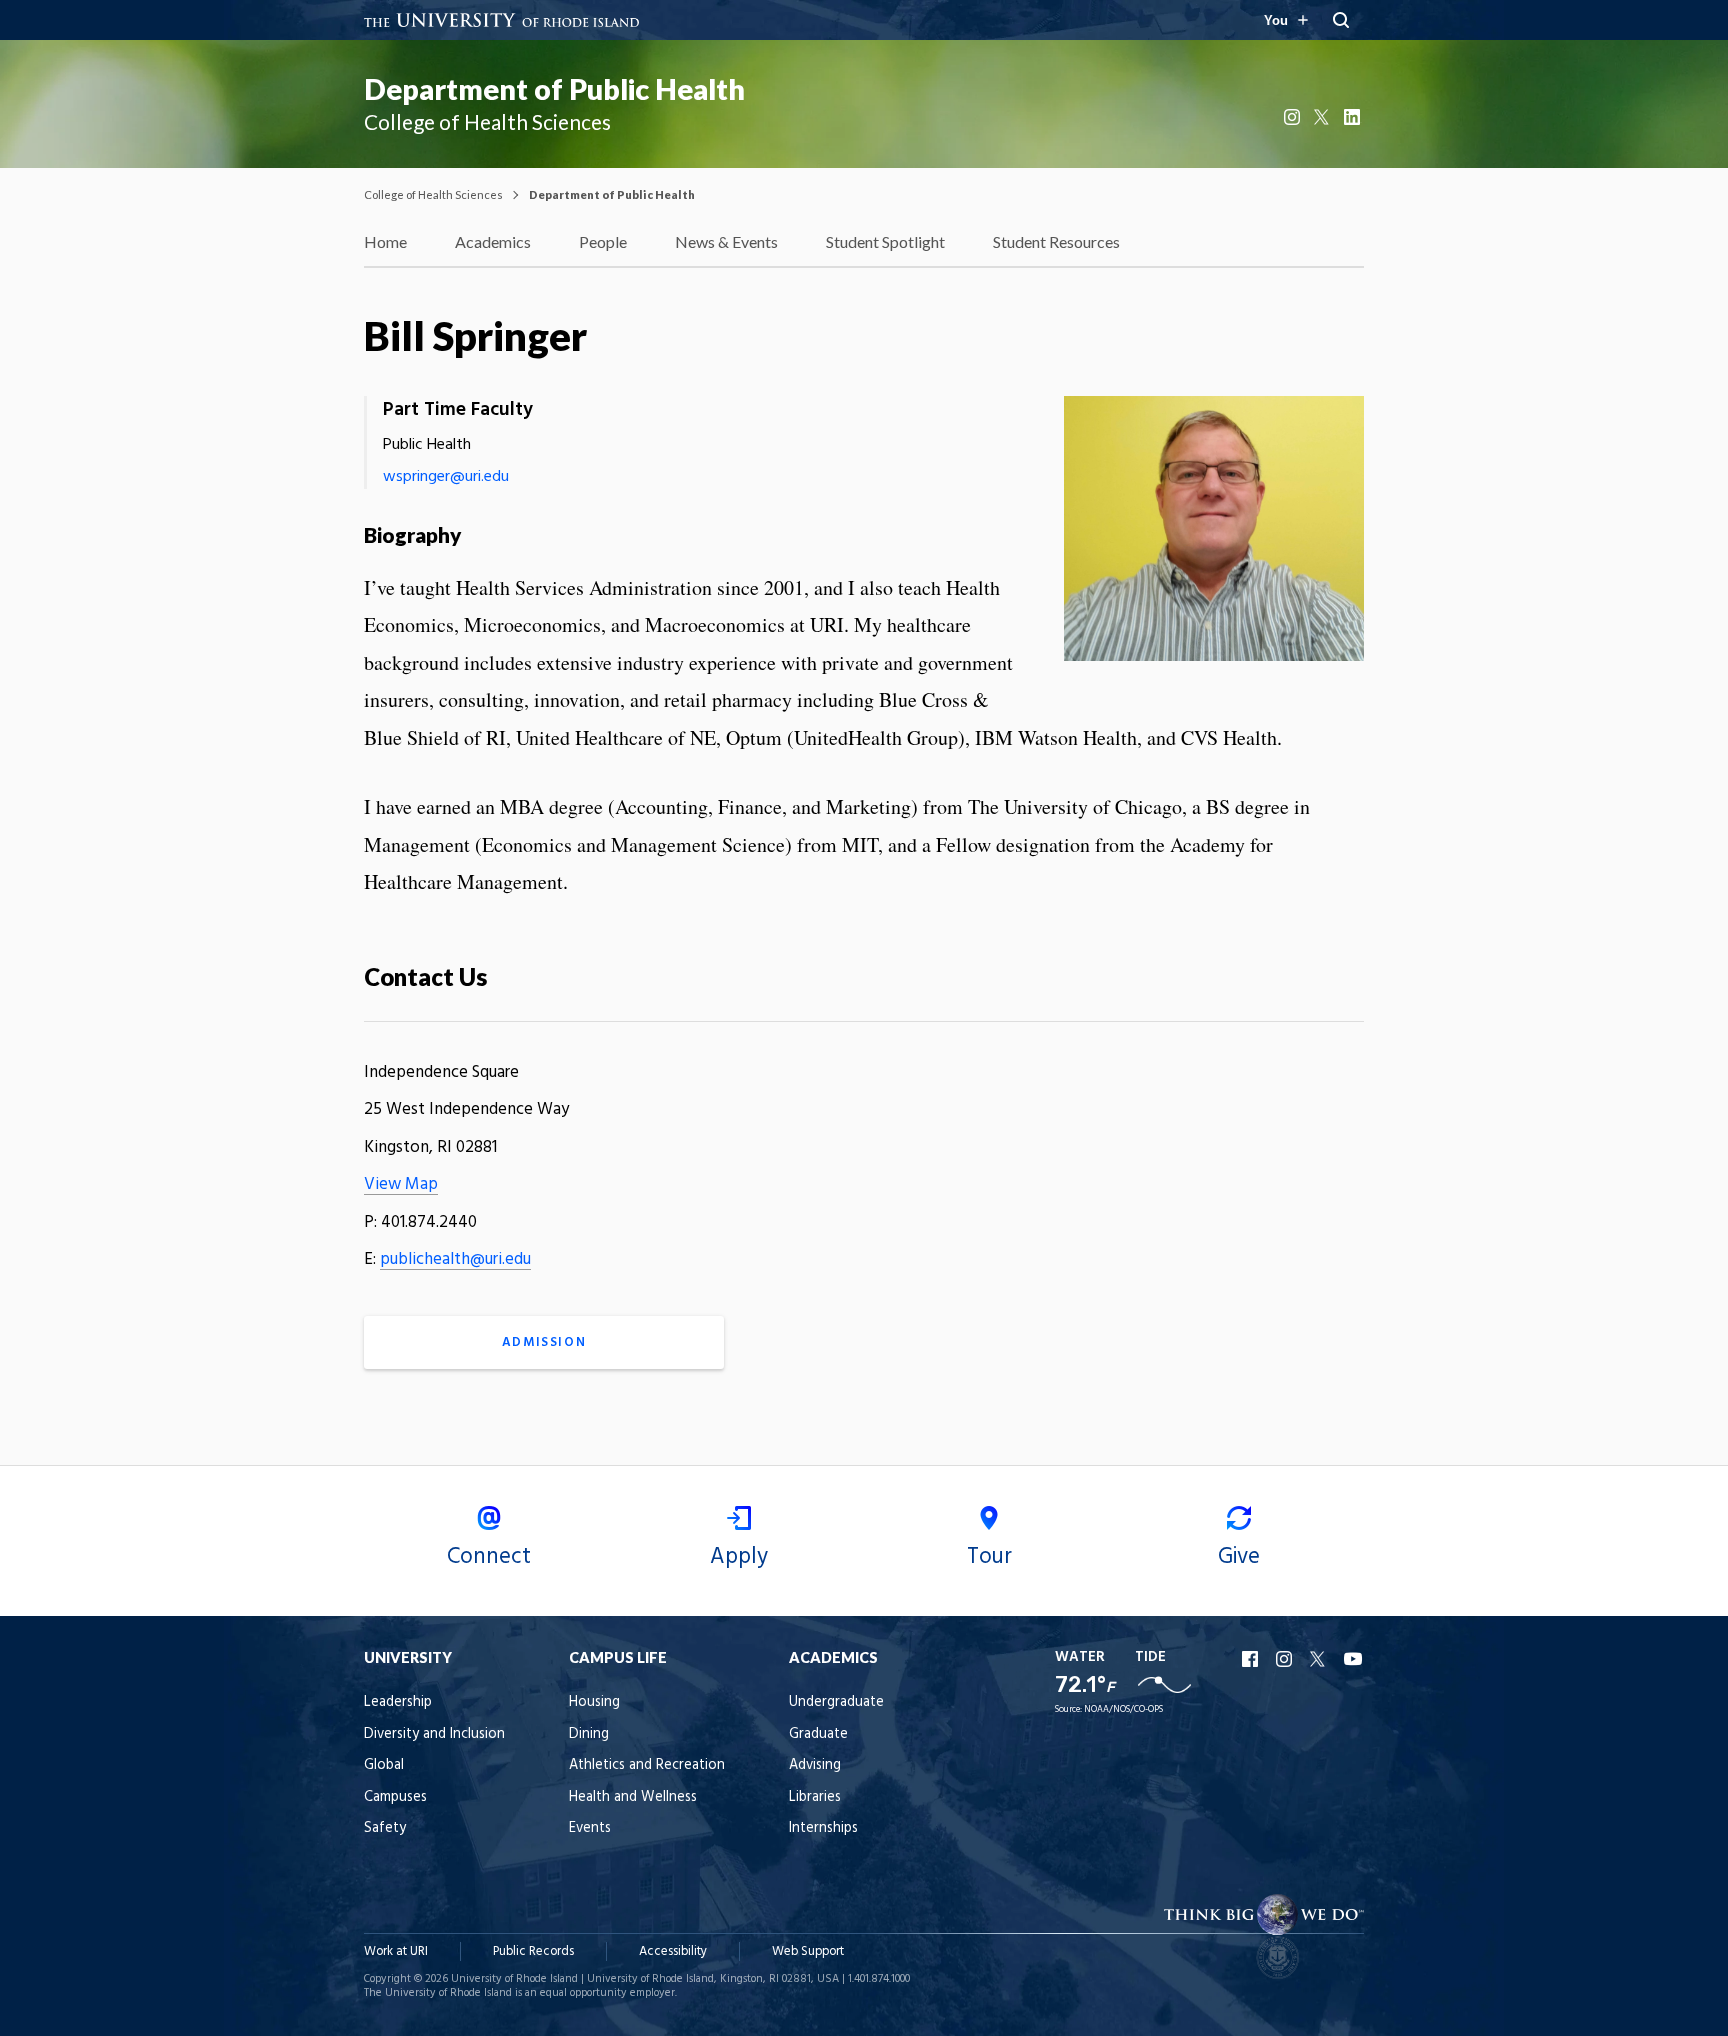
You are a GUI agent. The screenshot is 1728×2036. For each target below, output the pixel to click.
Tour (989, 1557)
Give (1239, 1557)
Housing (594, 1702)
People (603, 241)
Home (385, 241)
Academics (493, 241)
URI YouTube (1354, 1659)
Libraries (815, 1797)
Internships (823, 1828)
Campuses (395, 1797)
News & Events (726, 241)
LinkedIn (1354, 117)
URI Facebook (1252, 1659)
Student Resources (1056, 241)
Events (590, 1828)
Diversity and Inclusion (434, 1734)
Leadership (398, 1702)
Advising (815, 1765)
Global (384, 1765)
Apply (739, 1557)
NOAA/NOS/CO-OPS (1123, 1709)
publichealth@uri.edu (455, 1259)
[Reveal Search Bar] (1341, 20)
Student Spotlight (885, 241)
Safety (385, 1828)
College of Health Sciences (433, 194)
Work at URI (396, 1951)
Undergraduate (836, 1702)
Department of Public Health (554, 89)
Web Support (808, 1951)
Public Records (533, 1951)
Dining (589, 1734)
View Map (401, 1184)
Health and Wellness (633, 1797)
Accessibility (673, 1951)
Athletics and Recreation (647, 1765)
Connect (489, 1557)
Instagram (1294, 117)
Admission (544, 1342)
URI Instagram (1286, 1659)
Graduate (818, 1734)
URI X (1320, 1659)
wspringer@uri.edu (446, 477)
